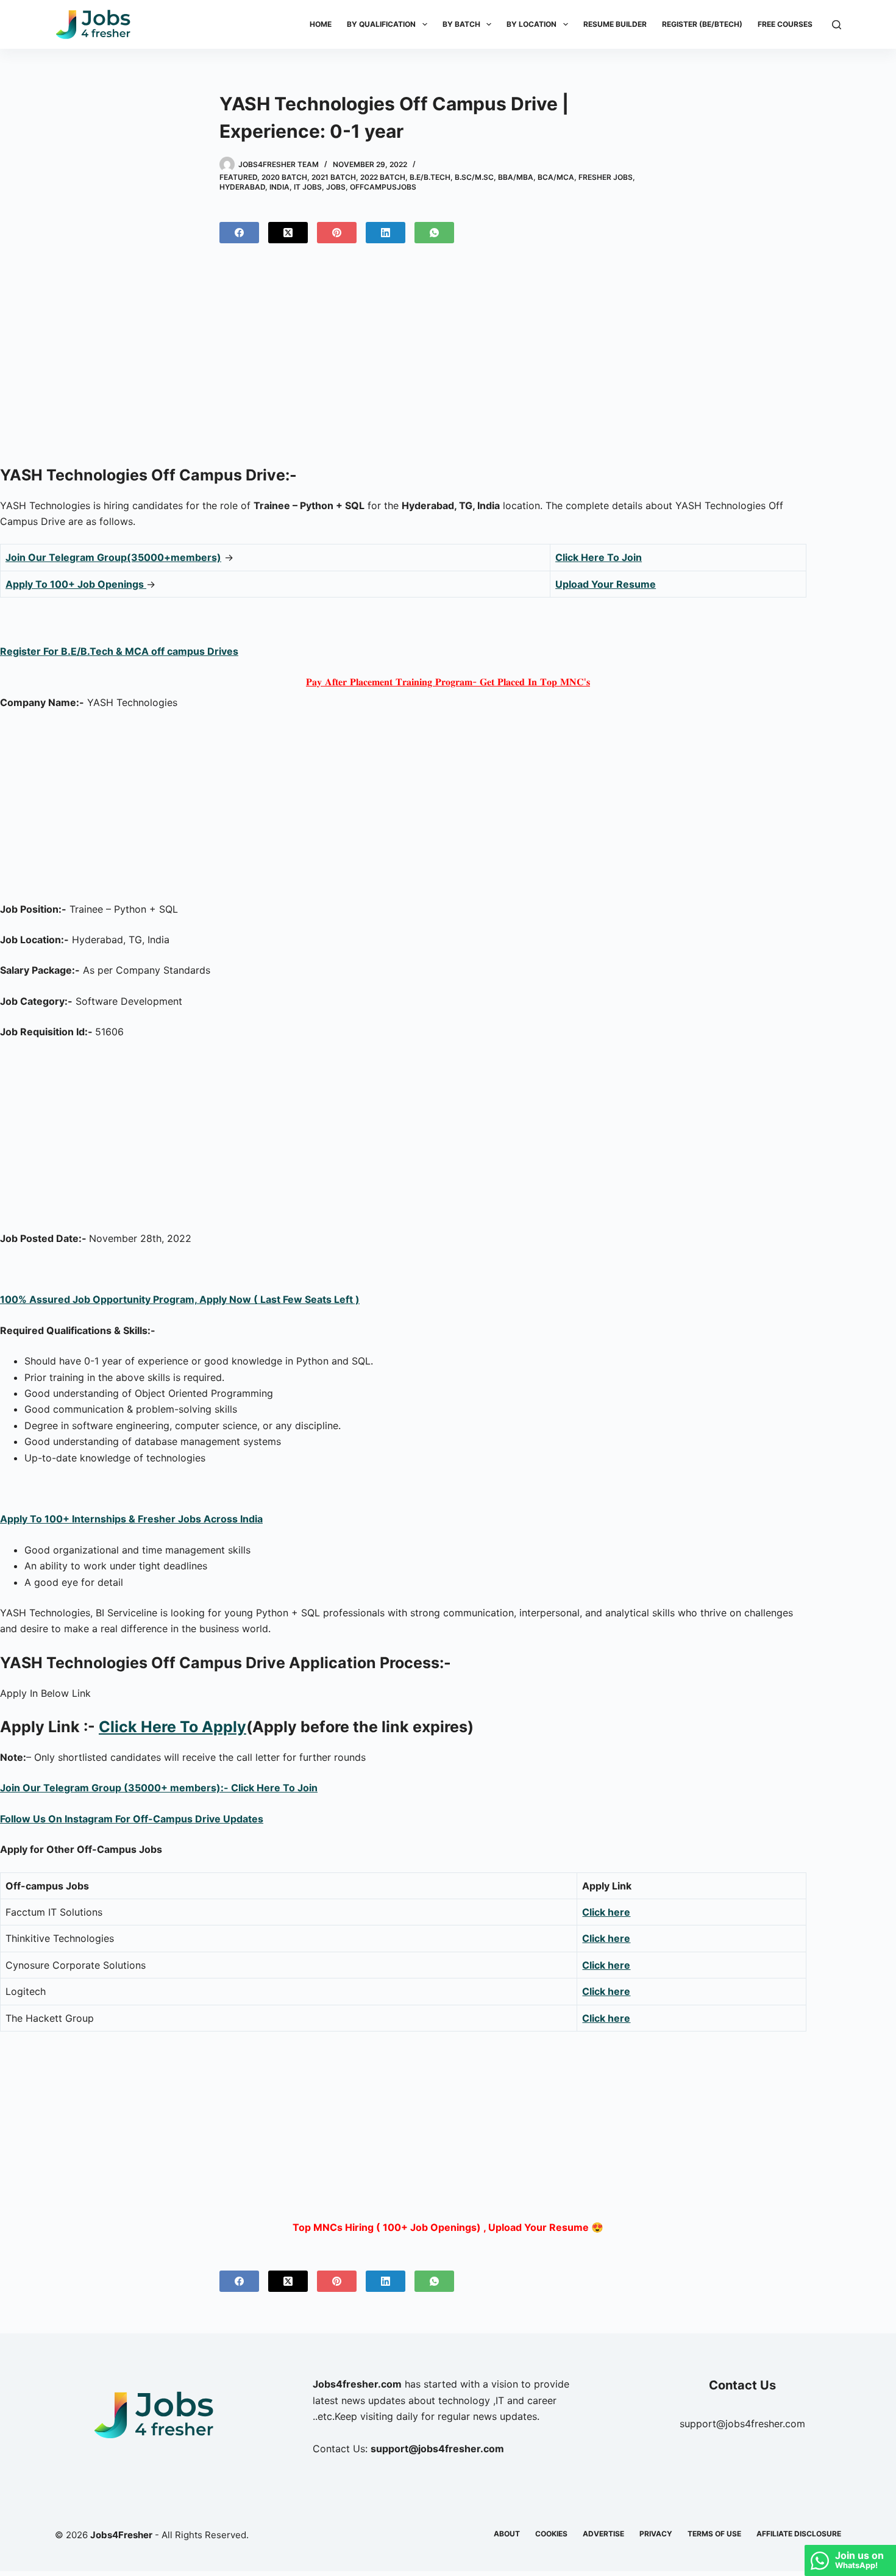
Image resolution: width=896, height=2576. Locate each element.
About (507, 2534)
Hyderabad (242, 187)
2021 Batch (334, 177)
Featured (238, 177)
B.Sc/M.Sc (474, 177)
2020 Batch (284, 177)
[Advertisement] (448, 359)
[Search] (837, 25)
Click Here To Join (599, 557)
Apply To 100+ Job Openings (76, 584)
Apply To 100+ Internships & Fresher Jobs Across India (131, 1519)
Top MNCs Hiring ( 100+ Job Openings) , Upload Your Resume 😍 (448, 2227)
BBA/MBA (516, 177)
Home (321, 24)
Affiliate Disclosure (799, 2534)
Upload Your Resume (606, 584)
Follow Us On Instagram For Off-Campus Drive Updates (132, 1819)
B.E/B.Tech (430, 177)
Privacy (656, 2534)
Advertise (603, 2534)
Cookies (551, 2534)
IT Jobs (308, 187)
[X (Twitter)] (288, 233)
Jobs (336, 187)
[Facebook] (239, 233)
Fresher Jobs (606, 177)
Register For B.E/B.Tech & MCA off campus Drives (119, 651)
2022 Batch (383, 177)
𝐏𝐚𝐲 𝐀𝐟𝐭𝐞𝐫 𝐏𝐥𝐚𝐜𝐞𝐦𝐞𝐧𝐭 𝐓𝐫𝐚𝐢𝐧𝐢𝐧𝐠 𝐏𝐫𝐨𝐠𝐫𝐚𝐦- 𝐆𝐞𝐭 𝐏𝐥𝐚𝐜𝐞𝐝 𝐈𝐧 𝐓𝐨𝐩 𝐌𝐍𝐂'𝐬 (448, 682)
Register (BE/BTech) (702, 24)
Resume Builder (615, 24)
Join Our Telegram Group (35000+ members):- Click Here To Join (159, 1788)
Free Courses (785, 24)
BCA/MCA (556, 177)
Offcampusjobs (383, 187)
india (279, 187)
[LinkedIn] (386, 233)
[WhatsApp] (434, 233)
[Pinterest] (337, 233)
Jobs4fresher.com (357, 2384)
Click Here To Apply (172, 1727)
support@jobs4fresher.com (742, 2424)
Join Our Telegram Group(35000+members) (113, 557)
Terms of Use (714, 2534)
